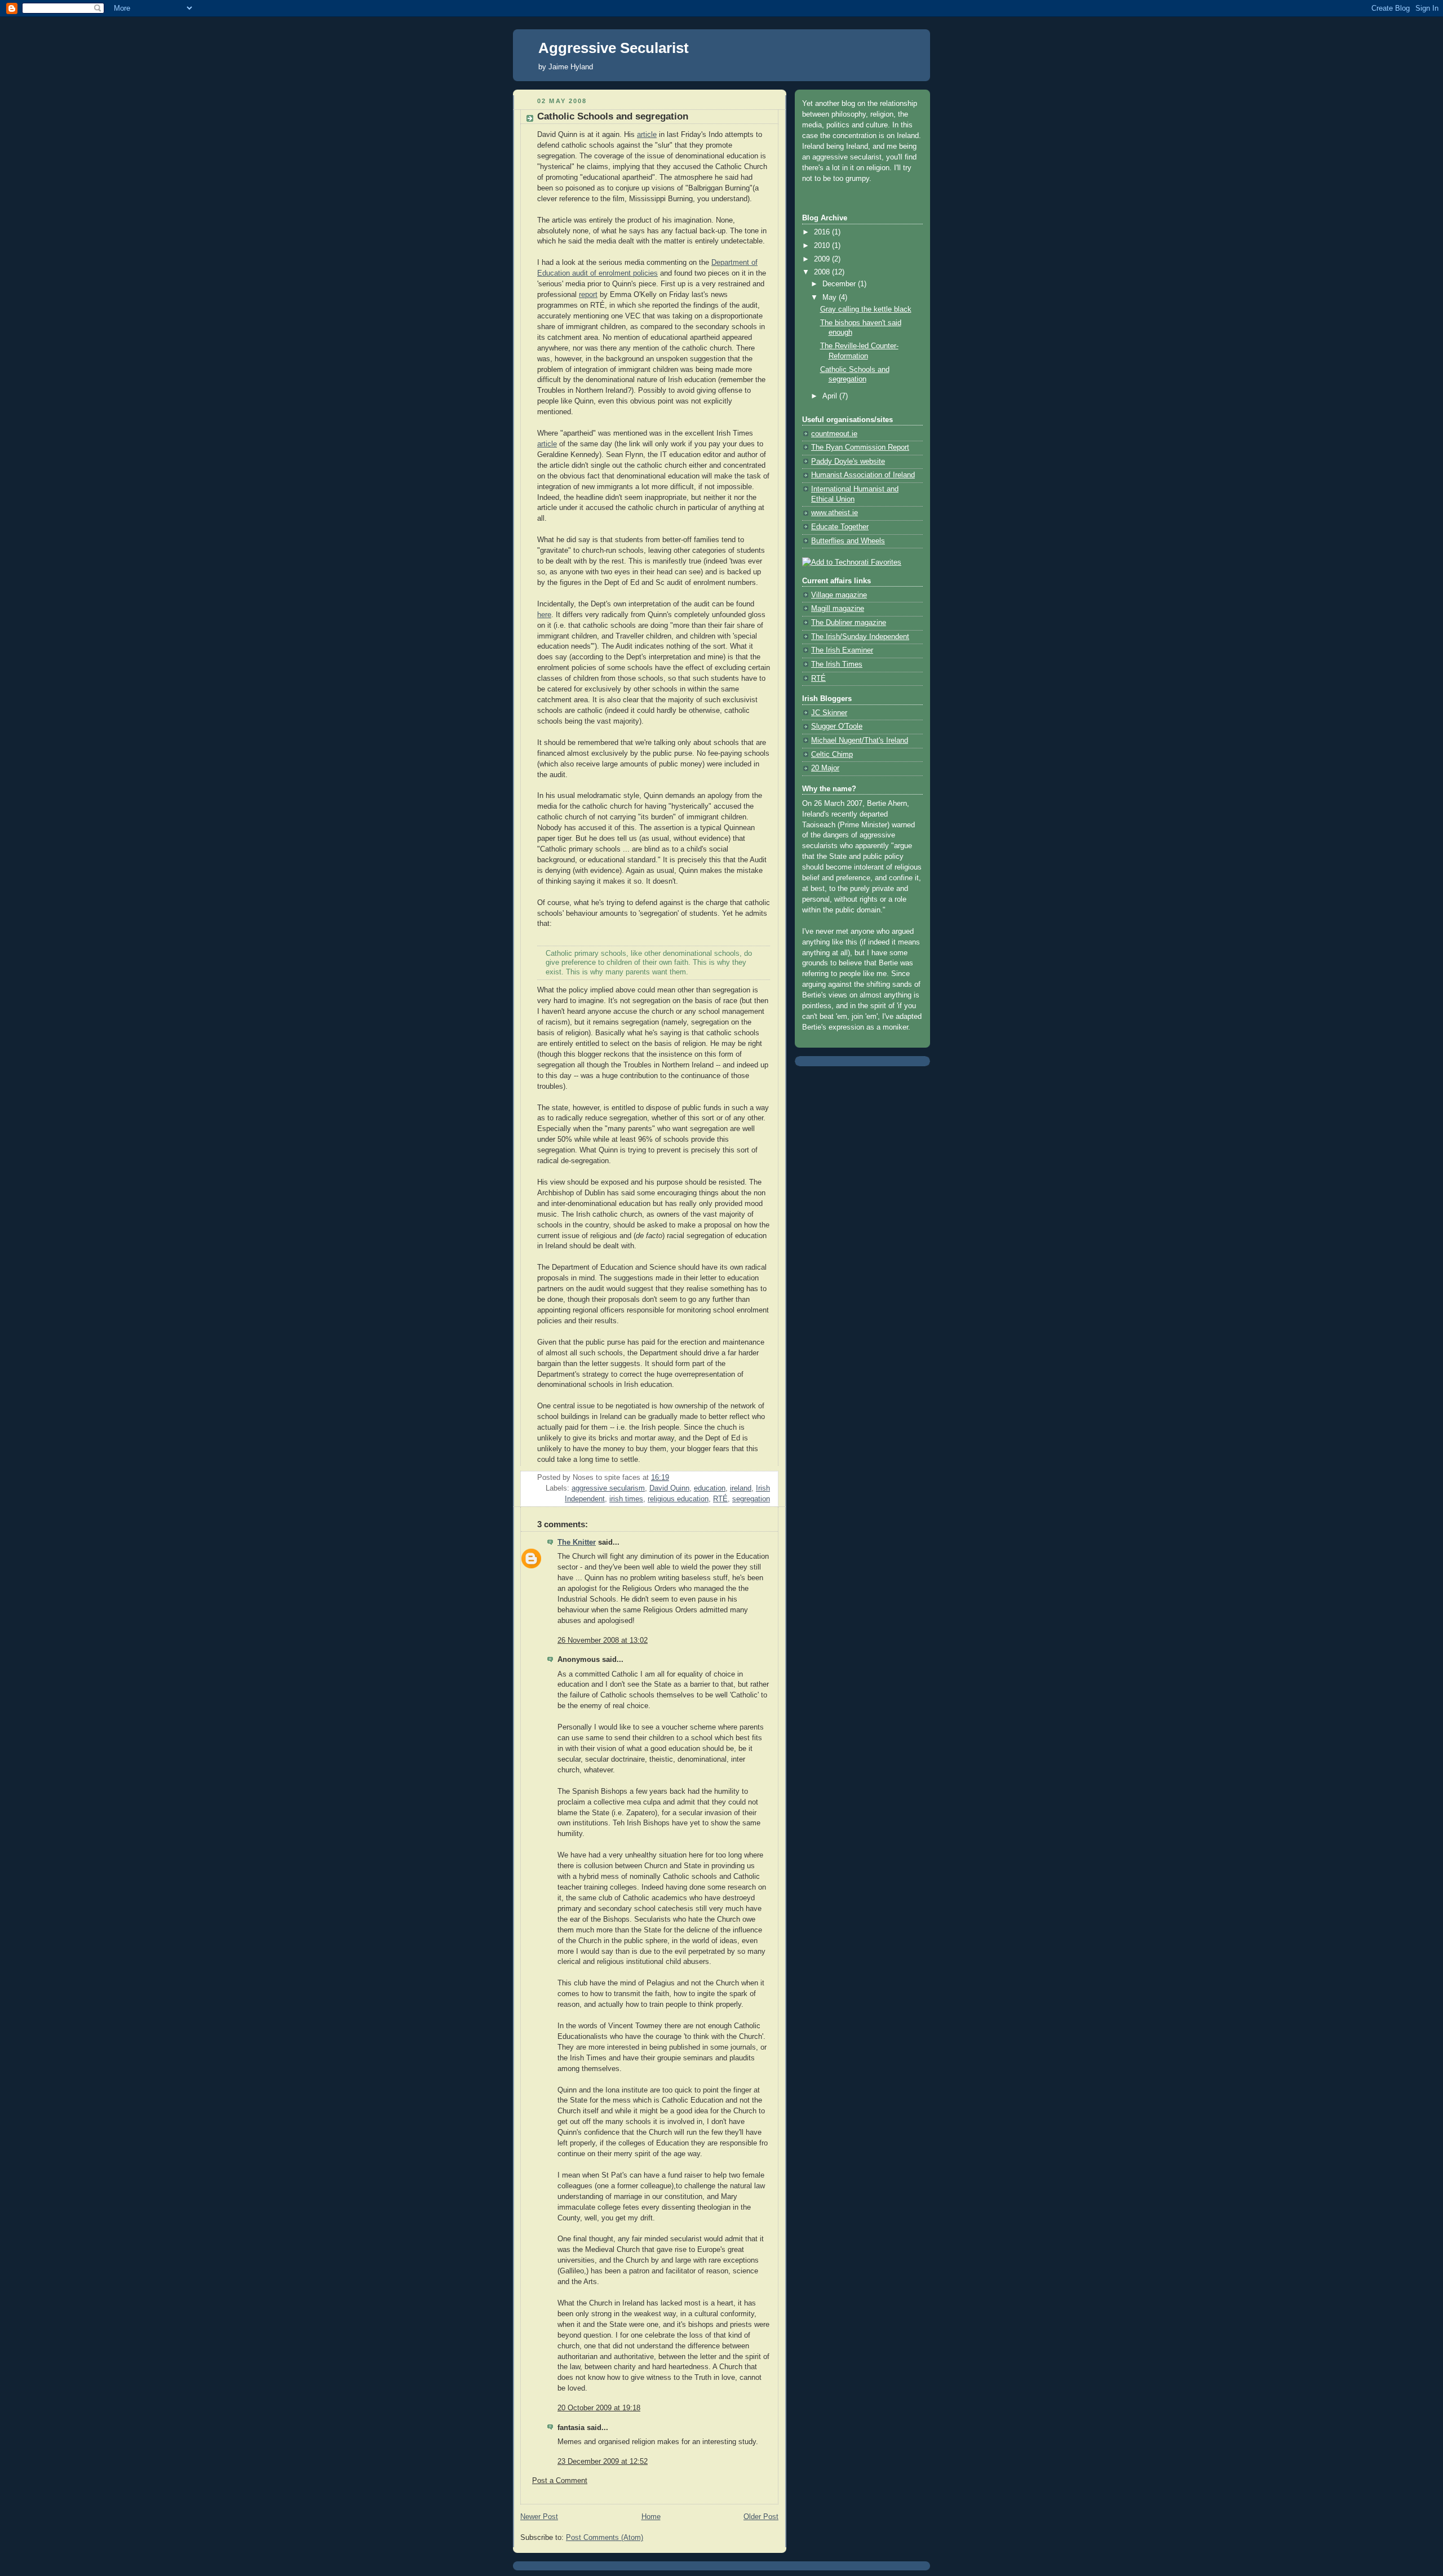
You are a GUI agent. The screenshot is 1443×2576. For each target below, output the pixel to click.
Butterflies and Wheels (848, 541)
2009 (823, 259)
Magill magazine (838, 609)
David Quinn (669, 1488)
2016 (823, 232)
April (831, 396)
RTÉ (720, 1499)
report (588, 295)
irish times (626, 1499)
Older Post (761, 2517)
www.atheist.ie (835, 513)
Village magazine (839, 595)
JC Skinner (829, 713)
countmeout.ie (834, 434)
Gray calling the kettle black (866, 309)
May (831, 298)
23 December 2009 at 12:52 (603, 2462)
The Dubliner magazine (849, 623)
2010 (823, 246)
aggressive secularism (608, 1488)
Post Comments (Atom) (605, 2538)
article (647, 135)
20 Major (825, 768)
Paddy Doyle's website (848, 462)
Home (651, 2517)
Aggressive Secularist (614, 48)
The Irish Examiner (842, 650)
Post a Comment (560, 2481)
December (840, 284)
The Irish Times (837, 664)
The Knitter (577, 1542)
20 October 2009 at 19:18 (599, 2408)
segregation (751, 1499)
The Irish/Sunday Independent (860, 637)
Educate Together (840, 527)
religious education (678, 1499)
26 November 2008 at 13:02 (603, 1641)
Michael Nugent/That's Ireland (860, 741)
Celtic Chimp (832, 755)
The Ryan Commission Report (860, 447)
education (710, 1488)
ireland (741, 1488)
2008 (823, 272)
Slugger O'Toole (837, 726)
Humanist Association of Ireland (863, 475)
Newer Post (539, 2517)
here (544, 615)
